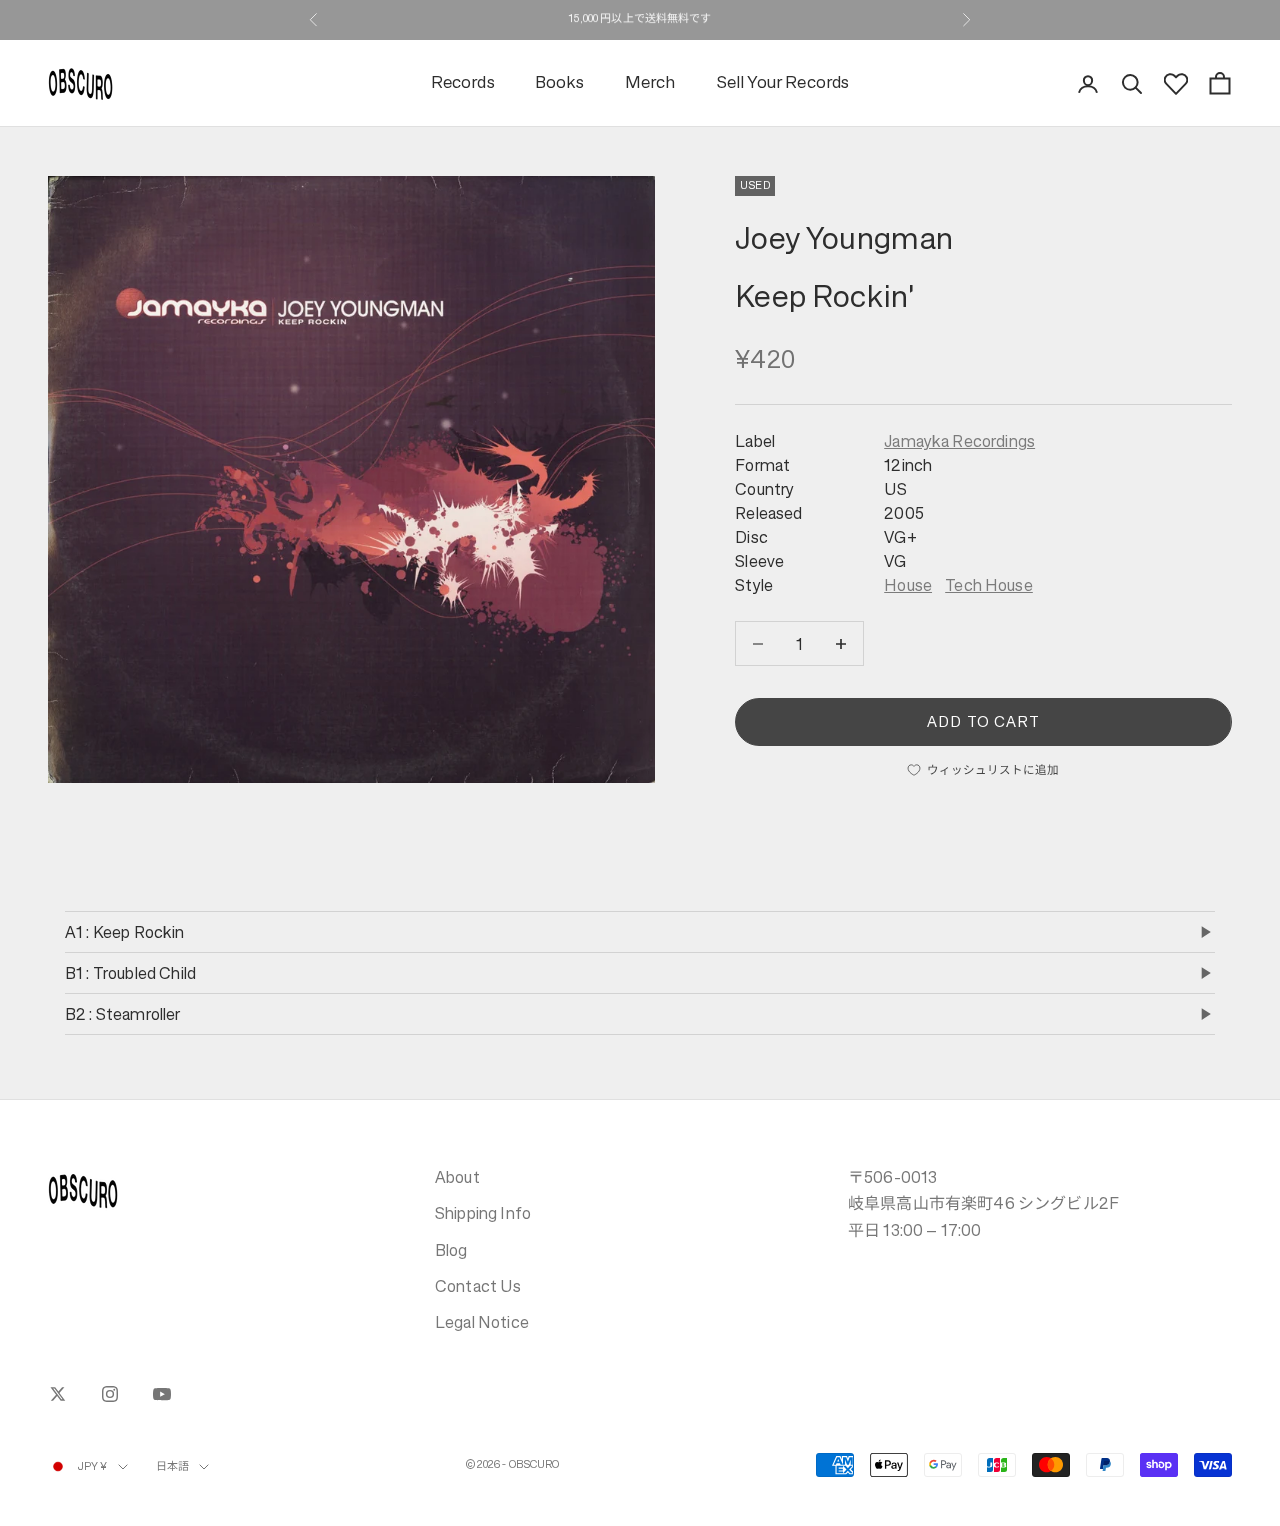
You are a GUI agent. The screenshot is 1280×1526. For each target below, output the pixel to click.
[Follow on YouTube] (162, 1394)
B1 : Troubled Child (130, 973)
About (457, 1177)
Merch (650, 83)
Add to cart (983, 721)
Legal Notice (482, 1322)
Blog (451, 1250)
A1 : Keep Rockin (125, 932)
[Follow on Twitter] (58, 1394)
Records (463, 83)
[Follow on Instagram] (110, 1394)
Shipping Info (483, 1213)
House (908, 585)
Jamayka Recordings (959, 441)
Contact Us (478, 1286)
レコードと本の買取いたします (640, 19)
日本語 (172, 1466)
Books (560, 83)
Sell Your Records (783, 83)
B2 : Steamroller (123, 1014)
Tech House (989, 585)
